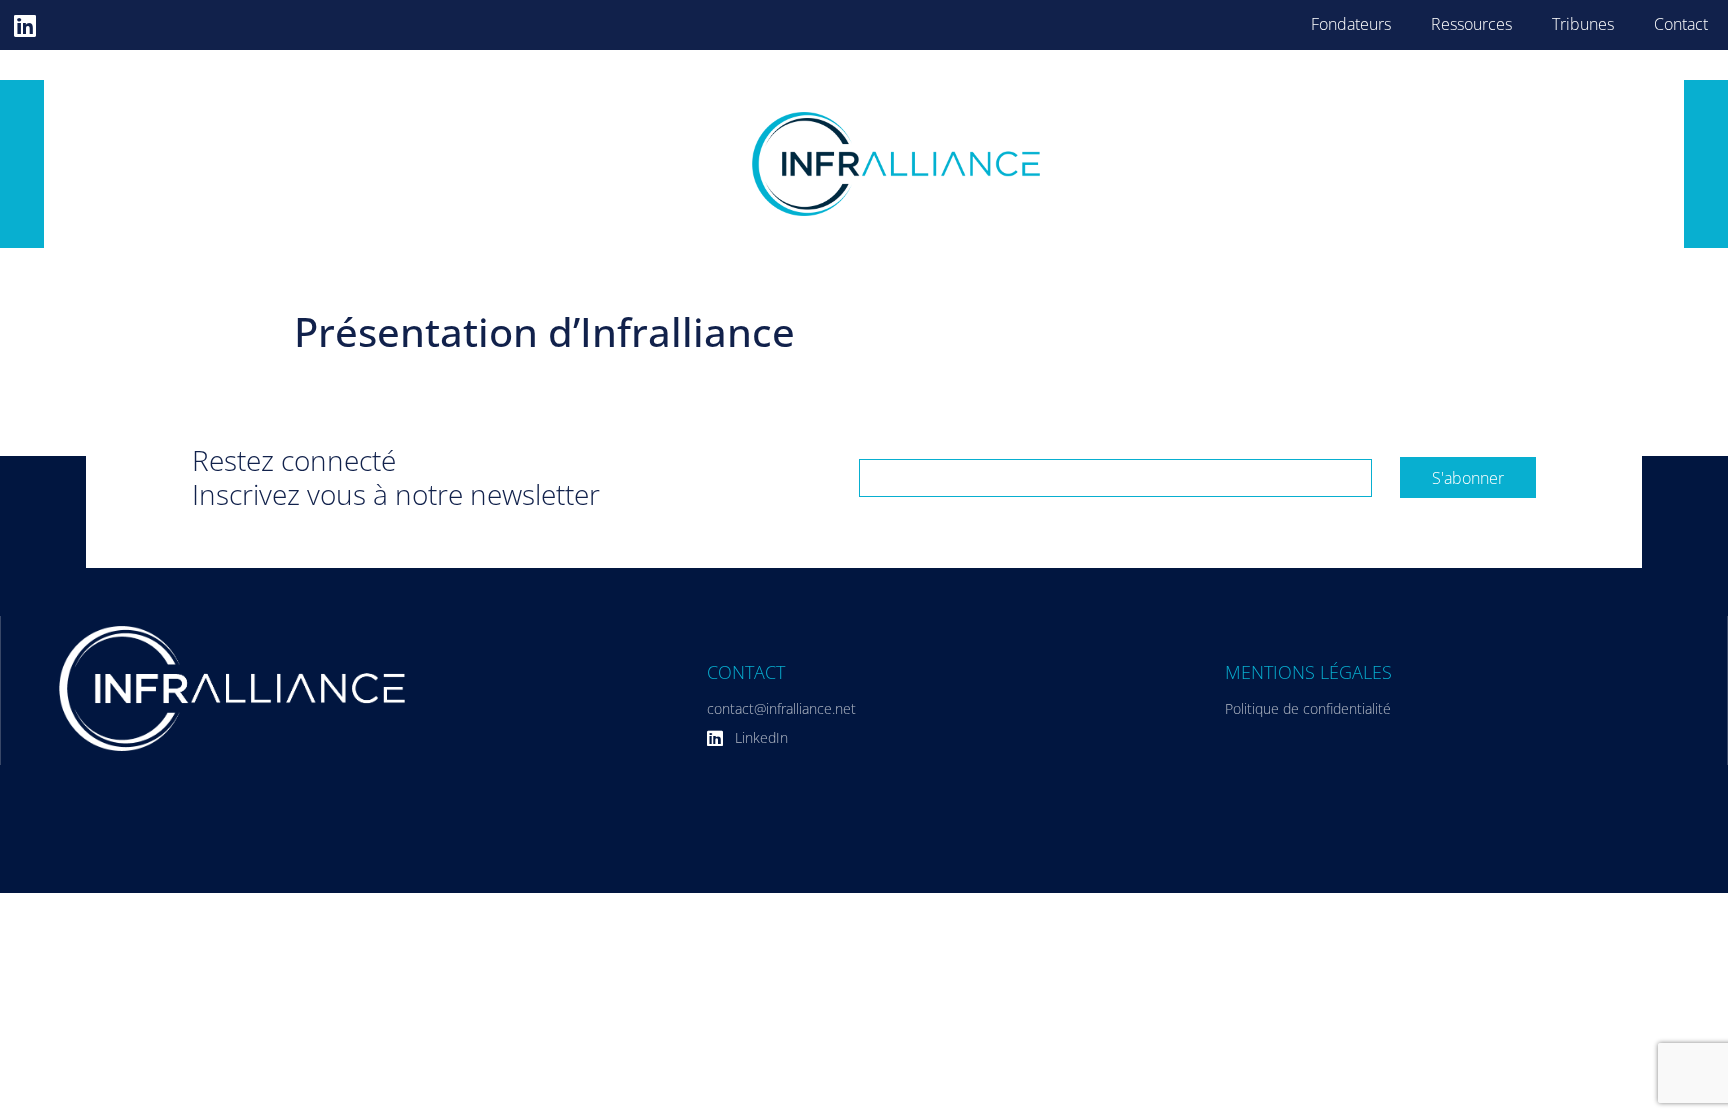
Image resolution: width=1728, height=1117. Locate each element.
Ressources (1471, 24)
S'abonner (1468, 478)
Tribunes (1583, 24)
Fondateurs (1351, 24)
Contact (1681, 24)
